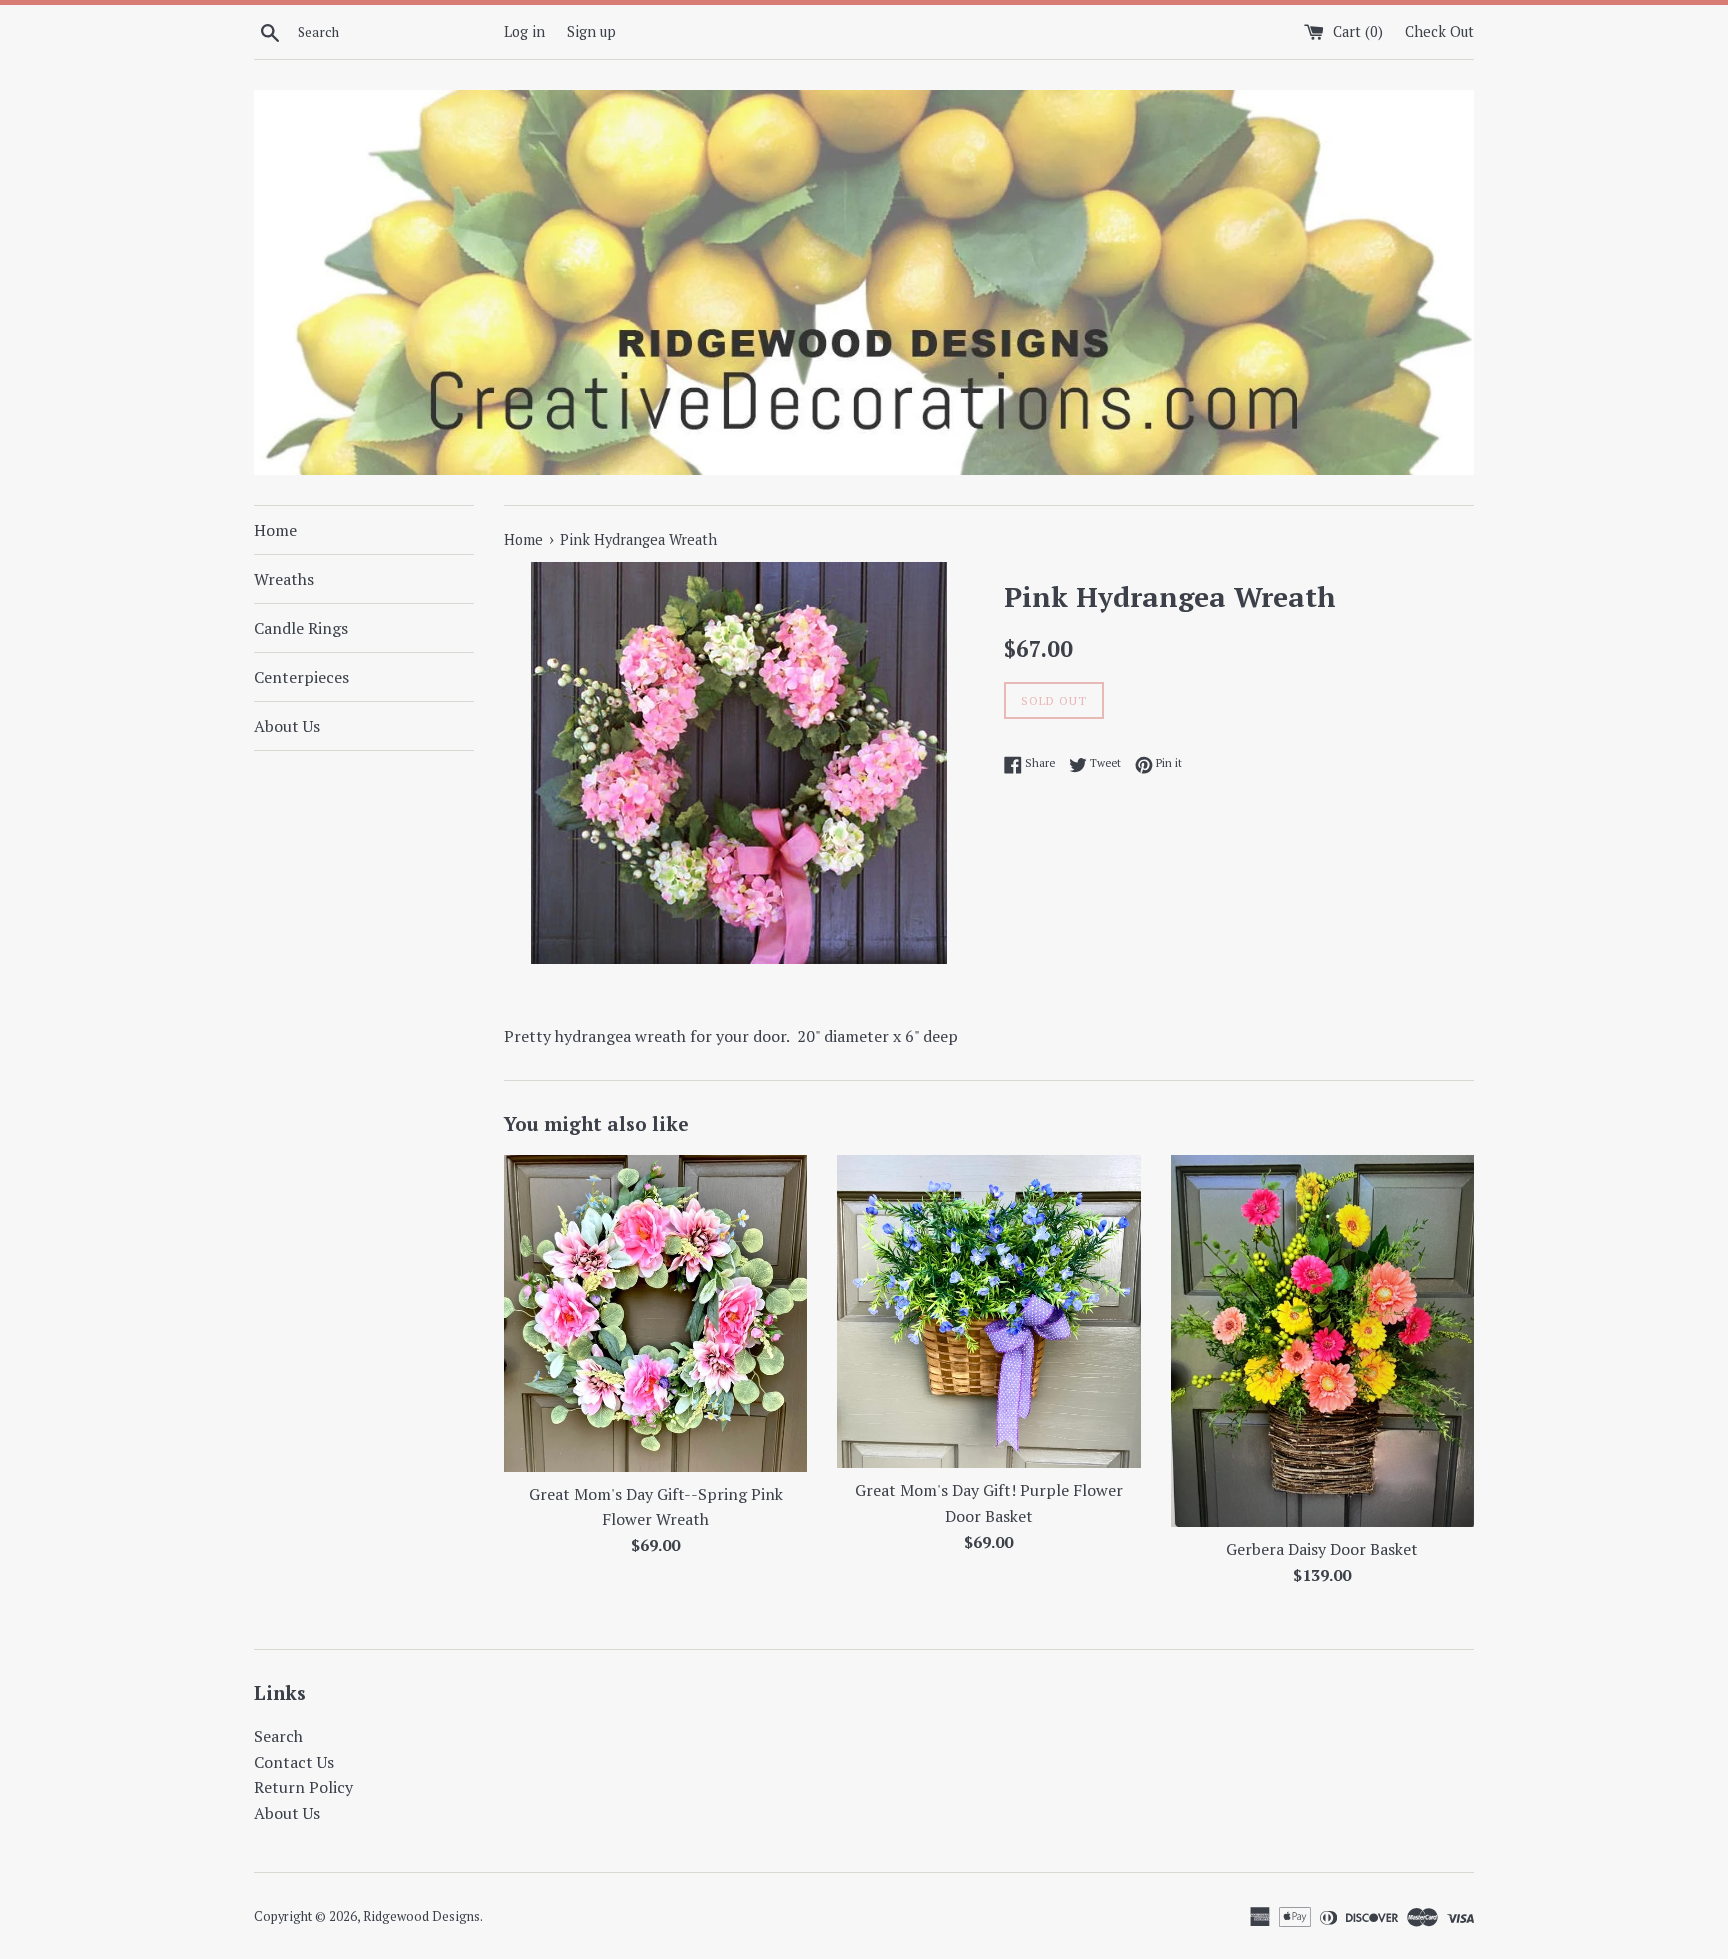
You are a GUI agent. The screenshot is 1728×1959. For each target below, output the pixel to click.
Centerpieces (301, 677)
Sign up (591, 31)
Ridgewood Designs (421, 1916)
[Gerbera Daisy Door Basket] (1322, 1341)
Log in (524, 31)
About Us (287, 726)
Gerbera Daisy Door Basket (1322, 1549)
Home (275, 530)
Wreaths (284, 579)
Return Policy (303, 1787)
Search (278, 1736)
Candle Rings (301, 628)
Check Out (1439, 31)
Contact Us (294, 1762)
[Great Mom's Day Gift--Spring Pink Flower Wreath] (655, 1313)
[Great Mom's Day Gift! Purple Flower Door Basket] (988, 1311)
